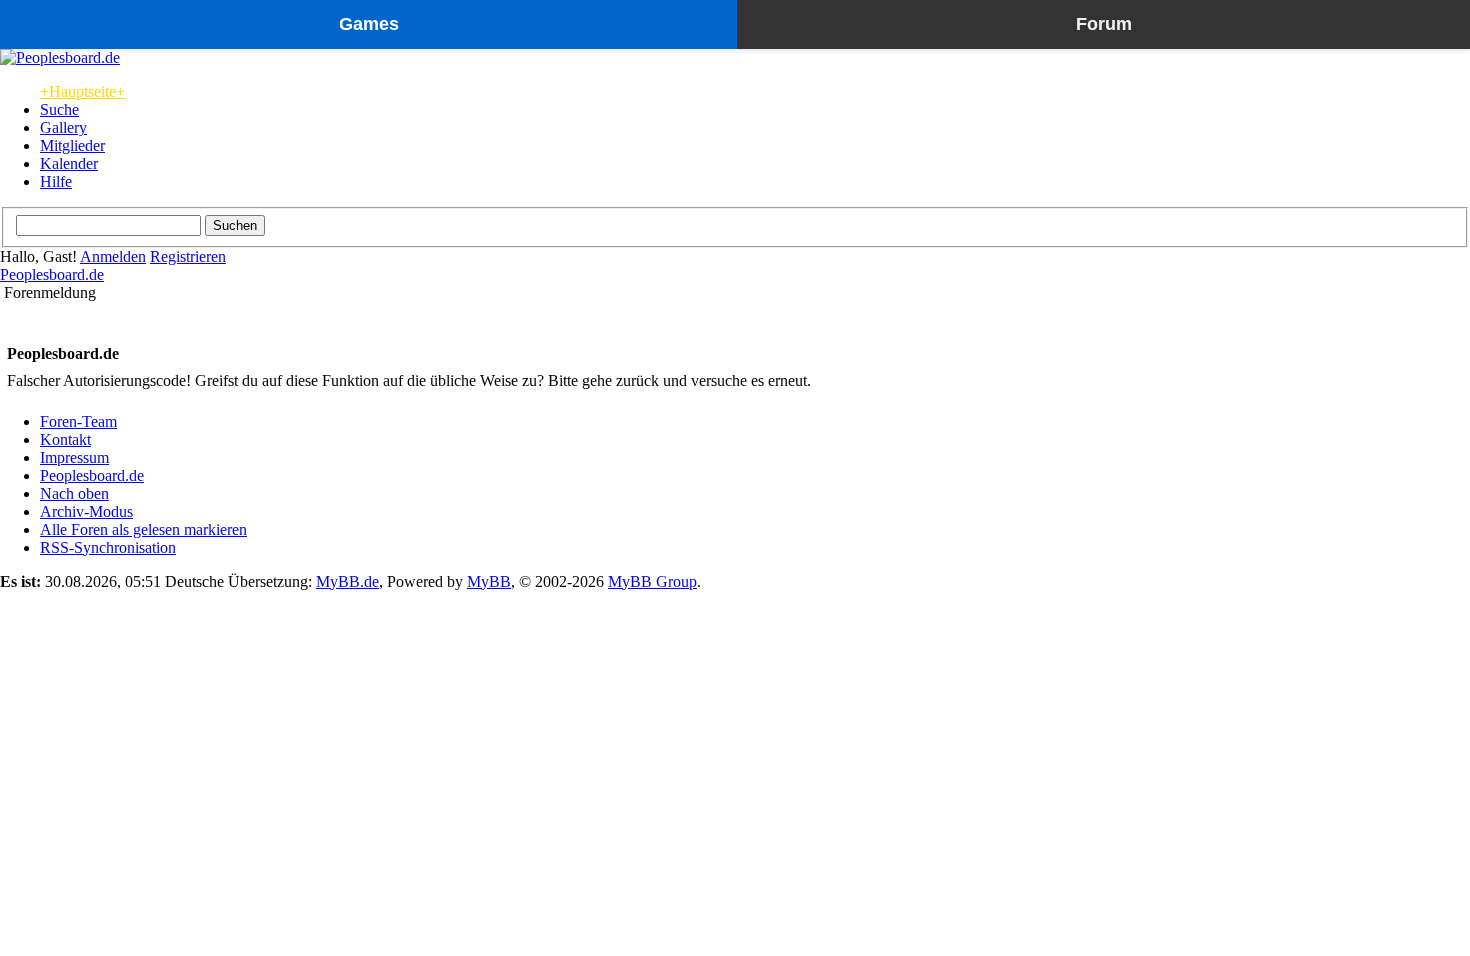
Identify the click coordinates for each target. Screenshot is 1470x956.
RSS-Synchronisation (108, 547)
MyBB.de (347, 581)
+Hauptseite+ (82, 91)
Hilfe (56, 181)
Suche (59, 109)
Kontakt (65, 439)
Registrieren (188, 256)
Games (369, 24)
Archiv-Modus (86, 511)
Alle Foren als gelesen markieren (143, 529)
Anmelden (113, 256)
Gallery (63, 127)
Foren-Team (78, 421)
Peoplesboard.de (52, 274)
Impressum (74, 457)
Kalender (69, 163)
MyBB (489, 581)
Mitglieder (72, 145)
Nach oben (74, 493)
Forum (1104, 24)
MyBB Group (652, 581)
